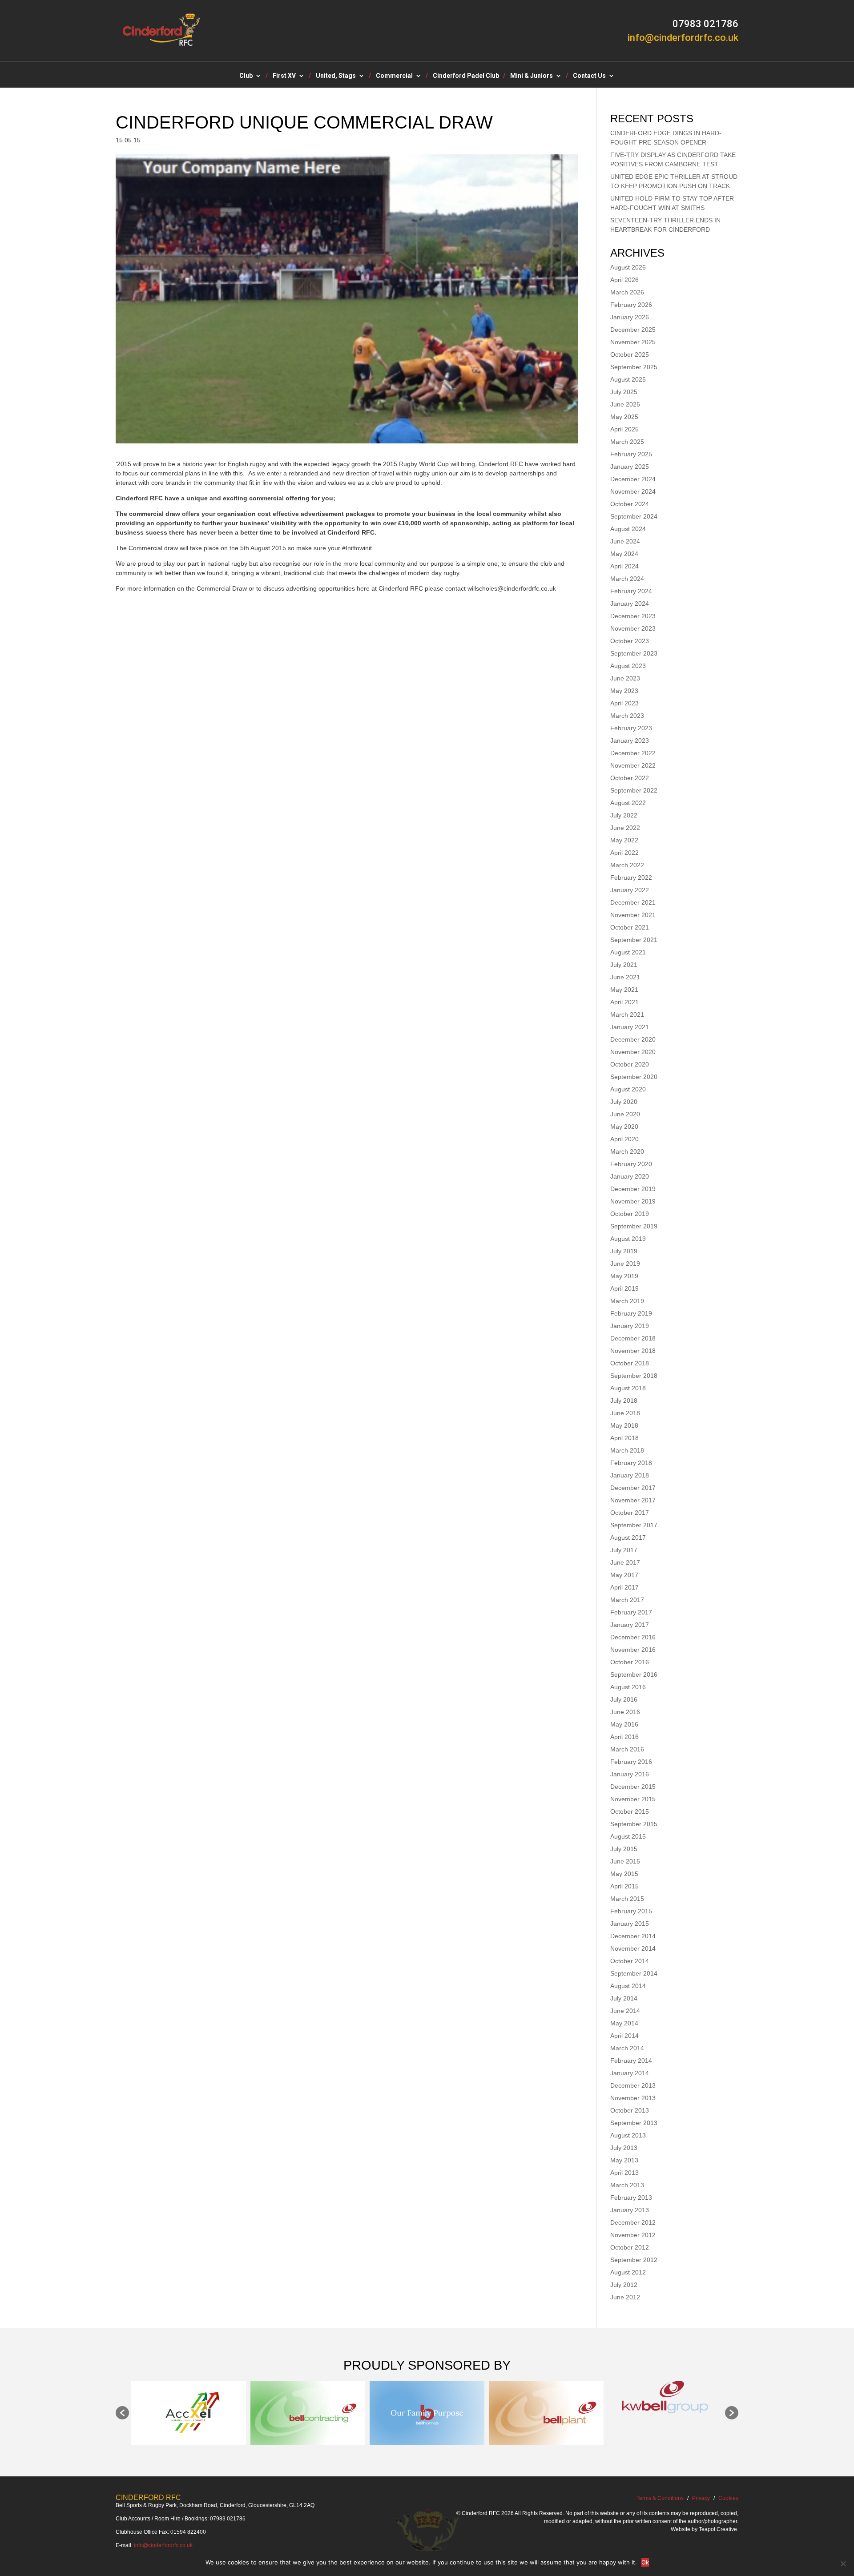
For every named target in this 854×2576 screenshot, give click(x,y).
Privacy (701, 2498)
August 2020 (628, 1089)
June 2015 (625, 1861)
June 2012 (625, 2297)
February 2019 (631, 1313)
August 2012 (628, 2272)
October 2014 (630, 1961)
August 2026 (628, 267)
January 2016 (630, 1774)
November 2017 (633, 1500)
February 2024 (631, 591)
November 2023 (633, 628)
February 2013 (631, 2198)
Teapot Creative (718, 2529)
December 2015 (633, 1787)
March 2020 (627, 1151)
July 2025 (624, 392)
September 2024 (634, 516)
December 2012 (633, 2222)
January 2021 (630, 1027)
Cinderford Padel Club (466, 76)
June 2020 (625, 1114)
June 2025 (625, 404)
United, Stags (336, 76)
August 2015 (628, 1836)
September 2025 (634, 367)
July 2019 (624, 1251)
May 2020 (624, 1127)
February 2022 (631, 877)
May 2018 (624, 1425)
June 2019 (625, 1264)
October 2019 (630, 1214)
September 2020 (634, 1077)
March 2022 (627, 865)
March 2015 (627, 1899)
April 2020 (624, 1139)
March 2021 (627, 1014)
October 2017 (630, 1513)
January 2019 (630, 1326)
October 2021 (630, 927)
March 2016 (627, 1749)
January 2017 (630, 1625)
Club (246, 76)
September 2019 (634, 1226)
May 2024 (624, 554)
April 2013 (624, 2173)
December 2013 (633, 2085)
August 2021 (628, 952)
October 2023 (630, 641)
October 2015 (630, 1811)
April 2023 (624, 703)
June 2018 (625, 1413)
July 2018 (624, 1401)
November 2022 (633, 765)
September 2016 (634, 1674)
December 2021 (633, 902)
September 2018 (634, 1376)
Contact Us (589, 76)
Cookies (728, 2498)
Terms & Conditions (660, 2498)
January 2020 (630, 1176)
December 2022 (633, 753)
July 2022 (624, 815)
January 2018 (630, 1475)
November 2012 (633, 2235)
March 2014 (627, 2048)
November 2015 (633, 1799)
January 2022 (630, 890)
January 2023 (630, 741)
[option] (189, 2413)
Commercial (394, 76)
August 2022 (628, 803)
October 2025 (630, 354)
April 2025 (624, 429)
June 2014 (625, 2011)
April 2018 (624, 1438)
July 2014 (624, 1998)
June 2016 (625, 1712)
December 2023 (633, 616)
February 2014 (631, 2061)
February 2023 (631, 728)
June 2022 (625, 828)
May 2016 (624, 1724)
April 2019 (624, 1288)
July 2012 (624, 2285)
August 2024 (628, 529)
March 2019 (627, 1301)
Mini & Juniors (532, 76)
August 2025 (628, 379)
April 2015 (624, 1886)
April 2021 (624, 1002)
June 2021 (625, 977)
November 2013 (633, 2098)
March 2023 (627, 716)
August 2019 (628, 1239)
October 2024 (630, 504)
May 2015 (624, 1874)
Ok (645, 2562)
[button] (122, 2413)
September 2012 (634, 2260)
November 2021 (633, 915)
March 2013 (627, 2185)
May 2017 (624, 1575)
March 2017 (627, 1600)
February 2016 (631, 1762)
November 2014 (633, 1948)
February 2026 (631, 305)
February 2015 (631, 1911)
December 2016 (633, 1637)
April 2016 (624, 1737)
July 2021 (624, 965)
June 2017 (625, 1562)
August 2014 (628, 1986)
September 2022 (634, 790)
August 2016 (628, 1687)
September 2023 (634, 653)
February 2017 (631, 1612)
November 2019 (633, 1201)
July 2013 (624, 2148)
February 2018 (631, 1463)
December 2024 (633, 479)
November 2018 (633, 1351)
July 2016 (624, 1699)
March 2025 (627, 442)
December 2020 (633, 1039)
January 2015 (630, 1924)
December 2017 (633, 1488)
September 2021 (634, 940)
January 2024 (630, 604)
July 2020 (624, 1102)
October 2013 (630, 2110)
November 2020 (633, 1052)
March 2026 (627, 292)
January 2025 (630, 467)
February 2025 (631, 454)
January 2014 (630, 2073)
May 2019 (624, 1276)
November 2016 (633, 1650)
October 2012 (630, 2247)
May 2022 (624, 840)
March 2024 (627, 579)
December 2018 (633, 1338)
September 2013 (634, 2123)
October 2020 (630, 1064)
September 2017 (634, 1525)
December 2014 (633, 1936)
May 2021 (624, 990)
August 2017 (628, 1538)
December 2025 (633, 330)
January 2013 (630, 2210)
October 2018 (630, 1363)
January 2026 (630, 317)
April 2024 (624, 566)
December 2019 (633, 1189)
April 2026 (624, 280)
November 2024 (633, 491)
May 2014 (624, 2023)
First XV (284, 76)
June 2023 (625, 678)
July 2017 (624, 1550)
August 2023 (628, 666)
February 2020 (631, 1164)
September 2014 (634, 1973)
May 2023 (624, 691)
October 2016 (630, 1662)
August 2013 (628, 2135)
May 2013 (624, 2160)
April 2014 (624, 2036)
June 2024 (625, 541)
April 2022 (624, 853)
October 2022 (630, 778)
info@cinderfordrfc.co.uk (163, 2545)
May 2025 (624, 417)
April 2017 (624, 1587)
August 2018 (628, 1388)
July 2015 (624, 1849)
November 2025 (633, 342)
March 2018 (627, 1450)
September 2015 (634, 1824)
